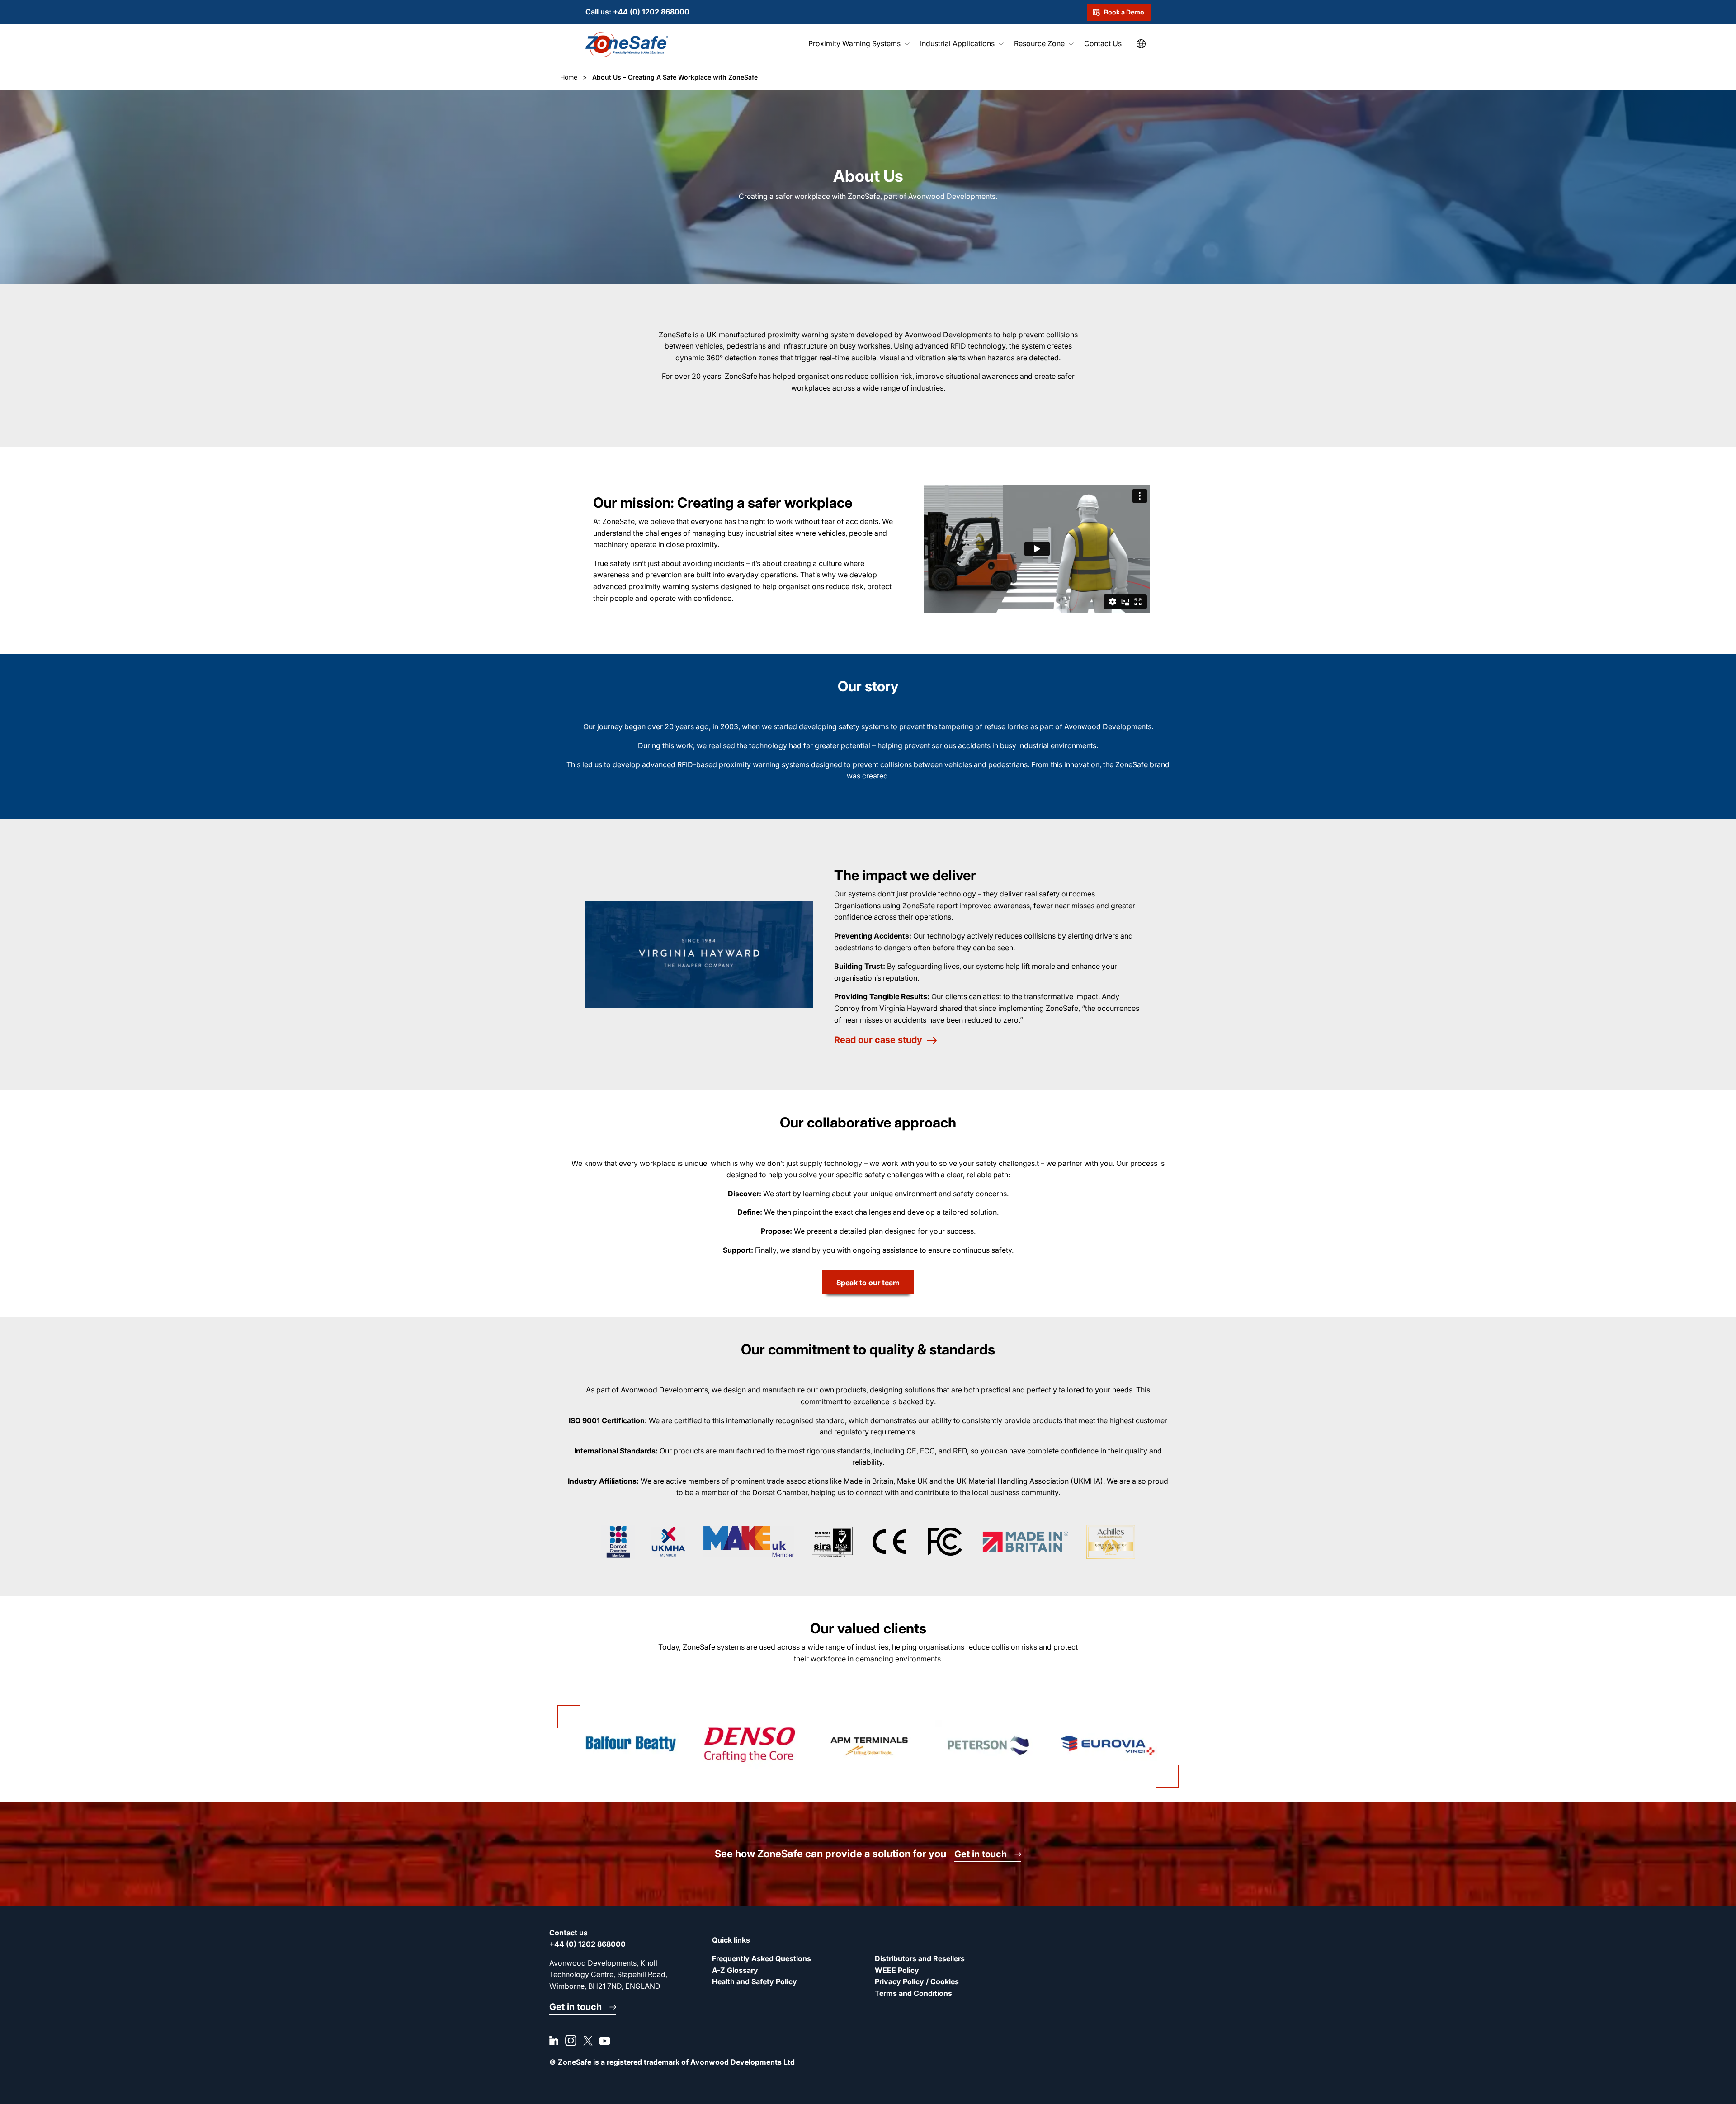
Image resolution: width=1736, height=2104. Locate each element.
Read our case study (878, 1040)
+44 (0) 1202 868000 (651, 12)
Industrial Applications (957, 43)
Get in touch (981, 1854)
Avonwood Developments (664, 1390)
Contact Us (1103, 43)
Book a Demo (1124, 12)
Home (569, 77)
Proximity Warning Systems (854, 43)
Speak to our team (868, 1283)
